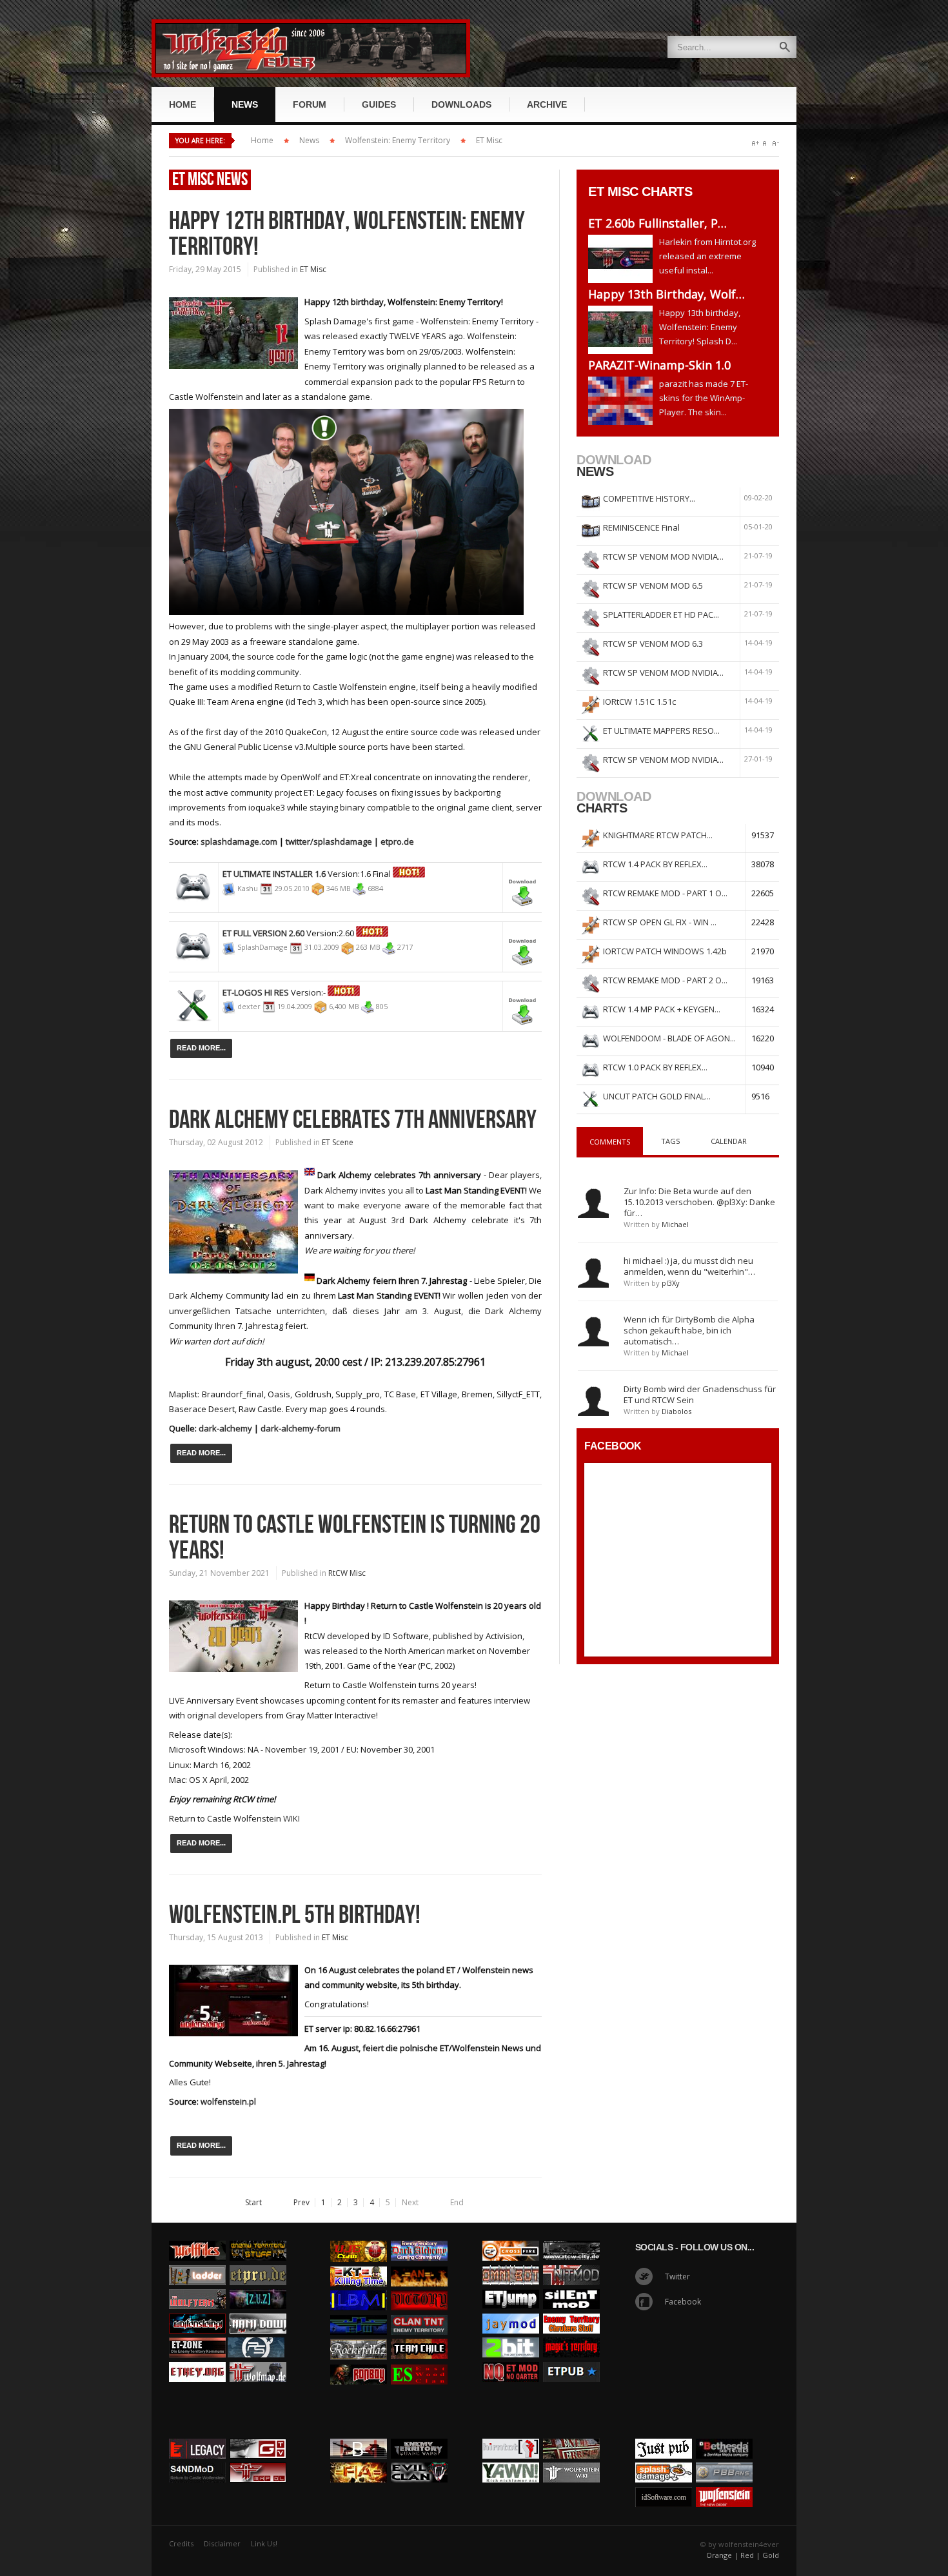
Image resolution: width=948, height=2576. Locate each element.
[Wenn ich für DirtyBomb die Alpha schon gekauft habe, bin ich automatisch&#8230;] (593, 1331)
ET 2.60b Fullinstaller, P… (657, 223)
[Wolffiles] (197, 2237)
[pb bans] (724, 2459)
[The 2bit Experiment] (511, 2334)
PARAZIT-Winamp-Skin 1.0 (659, 365)
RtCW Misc (347, 1573)
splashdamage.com (239, 841)
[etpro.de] (258, 2262)
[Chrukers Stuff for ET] (571, 2310)
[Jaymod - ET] (511, 2310)
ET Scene (338, 1142)
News (309, 140)
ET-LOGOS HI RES (256, 992)
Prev (301, 2203)
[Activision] (724, 2435)
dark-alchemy (225, 1428)
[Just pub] (571, 2359)
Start (253, 2203)
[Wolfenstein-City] (571, 2237)
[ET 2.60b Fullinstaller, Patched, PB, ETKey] (624, 259)
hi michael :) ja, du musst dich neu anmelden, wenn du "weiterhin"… (689, 1266)
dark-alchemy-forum (301, 1428)
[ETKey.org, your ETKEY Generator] (197, 2359)
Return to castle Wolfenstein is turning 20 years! (355, 1538)
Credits (181, 2543)
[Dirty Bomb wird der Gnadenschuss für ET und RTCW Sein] (593, 1401)
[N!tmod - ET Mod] (571, 2262)
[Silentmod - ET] (571, 2286)
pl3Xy (671, 1283)
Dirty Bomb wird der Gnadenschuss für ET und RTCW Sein (700, 1394)
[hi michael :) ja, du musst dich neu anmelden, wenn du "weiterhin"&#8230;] (593, 1272)
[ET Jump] (511, 2286)
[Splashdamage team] (346, 406)
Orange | (722, 2555)
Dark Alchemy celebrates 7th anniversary (353, 1120)
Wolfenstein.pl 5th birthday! (295, 1915)
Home (262, 140)
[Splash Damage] (664, 2459)
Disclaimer (222, 2543)
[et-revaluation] (511, 2237)
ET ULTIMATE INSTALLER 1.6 (274, 874)
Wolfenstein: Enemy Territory (398, 140)
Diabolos (676, 1411)
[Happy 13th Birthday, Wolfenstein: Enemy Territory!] (624, 330)
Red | (750, 2555)
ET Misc (489, 140)
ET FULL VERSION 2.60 (263, 933)
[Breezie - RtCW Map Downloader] (258, 2459)
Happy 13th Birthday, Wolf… (667, 294)
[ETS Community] (258, 2237)
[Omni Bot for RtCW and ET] (511, 2262)
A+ (755, 143)
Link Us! (264, 2543)
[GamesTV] (258, 2435)
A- (775, 143)
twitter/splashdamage (330, 841)
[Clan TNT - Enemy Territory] (419, 2312)
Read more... (201, 1048)
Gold (771, 2555)
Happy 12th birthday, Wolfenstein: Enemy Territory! (347, 234)
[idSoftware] (664, 2484)
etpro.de (397, 841)
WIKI (291, 1818)
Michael (675, 1224)
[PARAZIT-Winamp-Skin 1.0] (624, 401)
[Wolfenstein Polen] (197, 2310)
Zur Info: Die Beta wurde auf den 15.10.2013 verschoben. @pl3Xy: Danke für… (699, 1202)
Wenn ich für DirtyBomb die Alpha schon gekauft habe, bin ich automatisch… (689, 1330)
